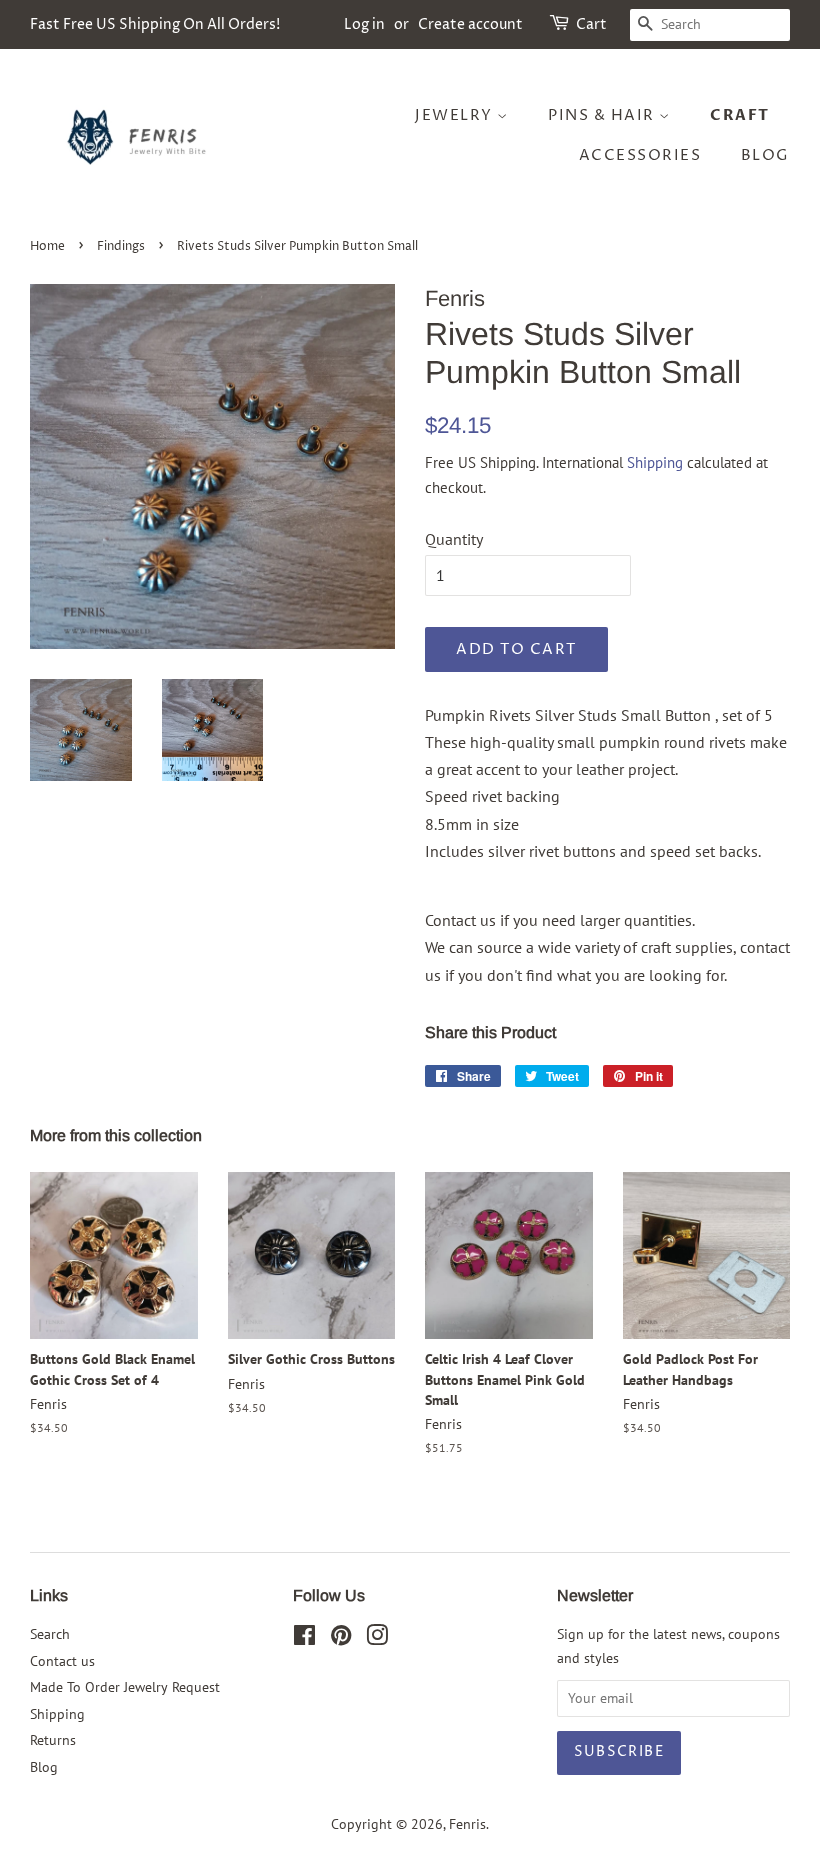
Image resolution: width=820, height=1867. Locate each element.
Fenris (467, 1824)
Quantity (454, 539)
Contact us (62, 1661)
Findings (121, 246)
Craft (740, 115)
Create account (470, 24)
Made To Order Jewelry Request (125, 1687)
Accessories (640, 155)
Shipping (655, 462)
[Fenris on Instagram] (377, 1639)
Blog (765, 155)
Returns (53, 1740)
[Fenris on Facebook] (304, 1639)
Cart (591, 24)
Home (47, 246)
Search (50, 1634)
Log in (364, 24)
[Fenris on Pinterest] (341, 1639)
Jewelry (456, 115)
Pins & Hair (603, 115)
